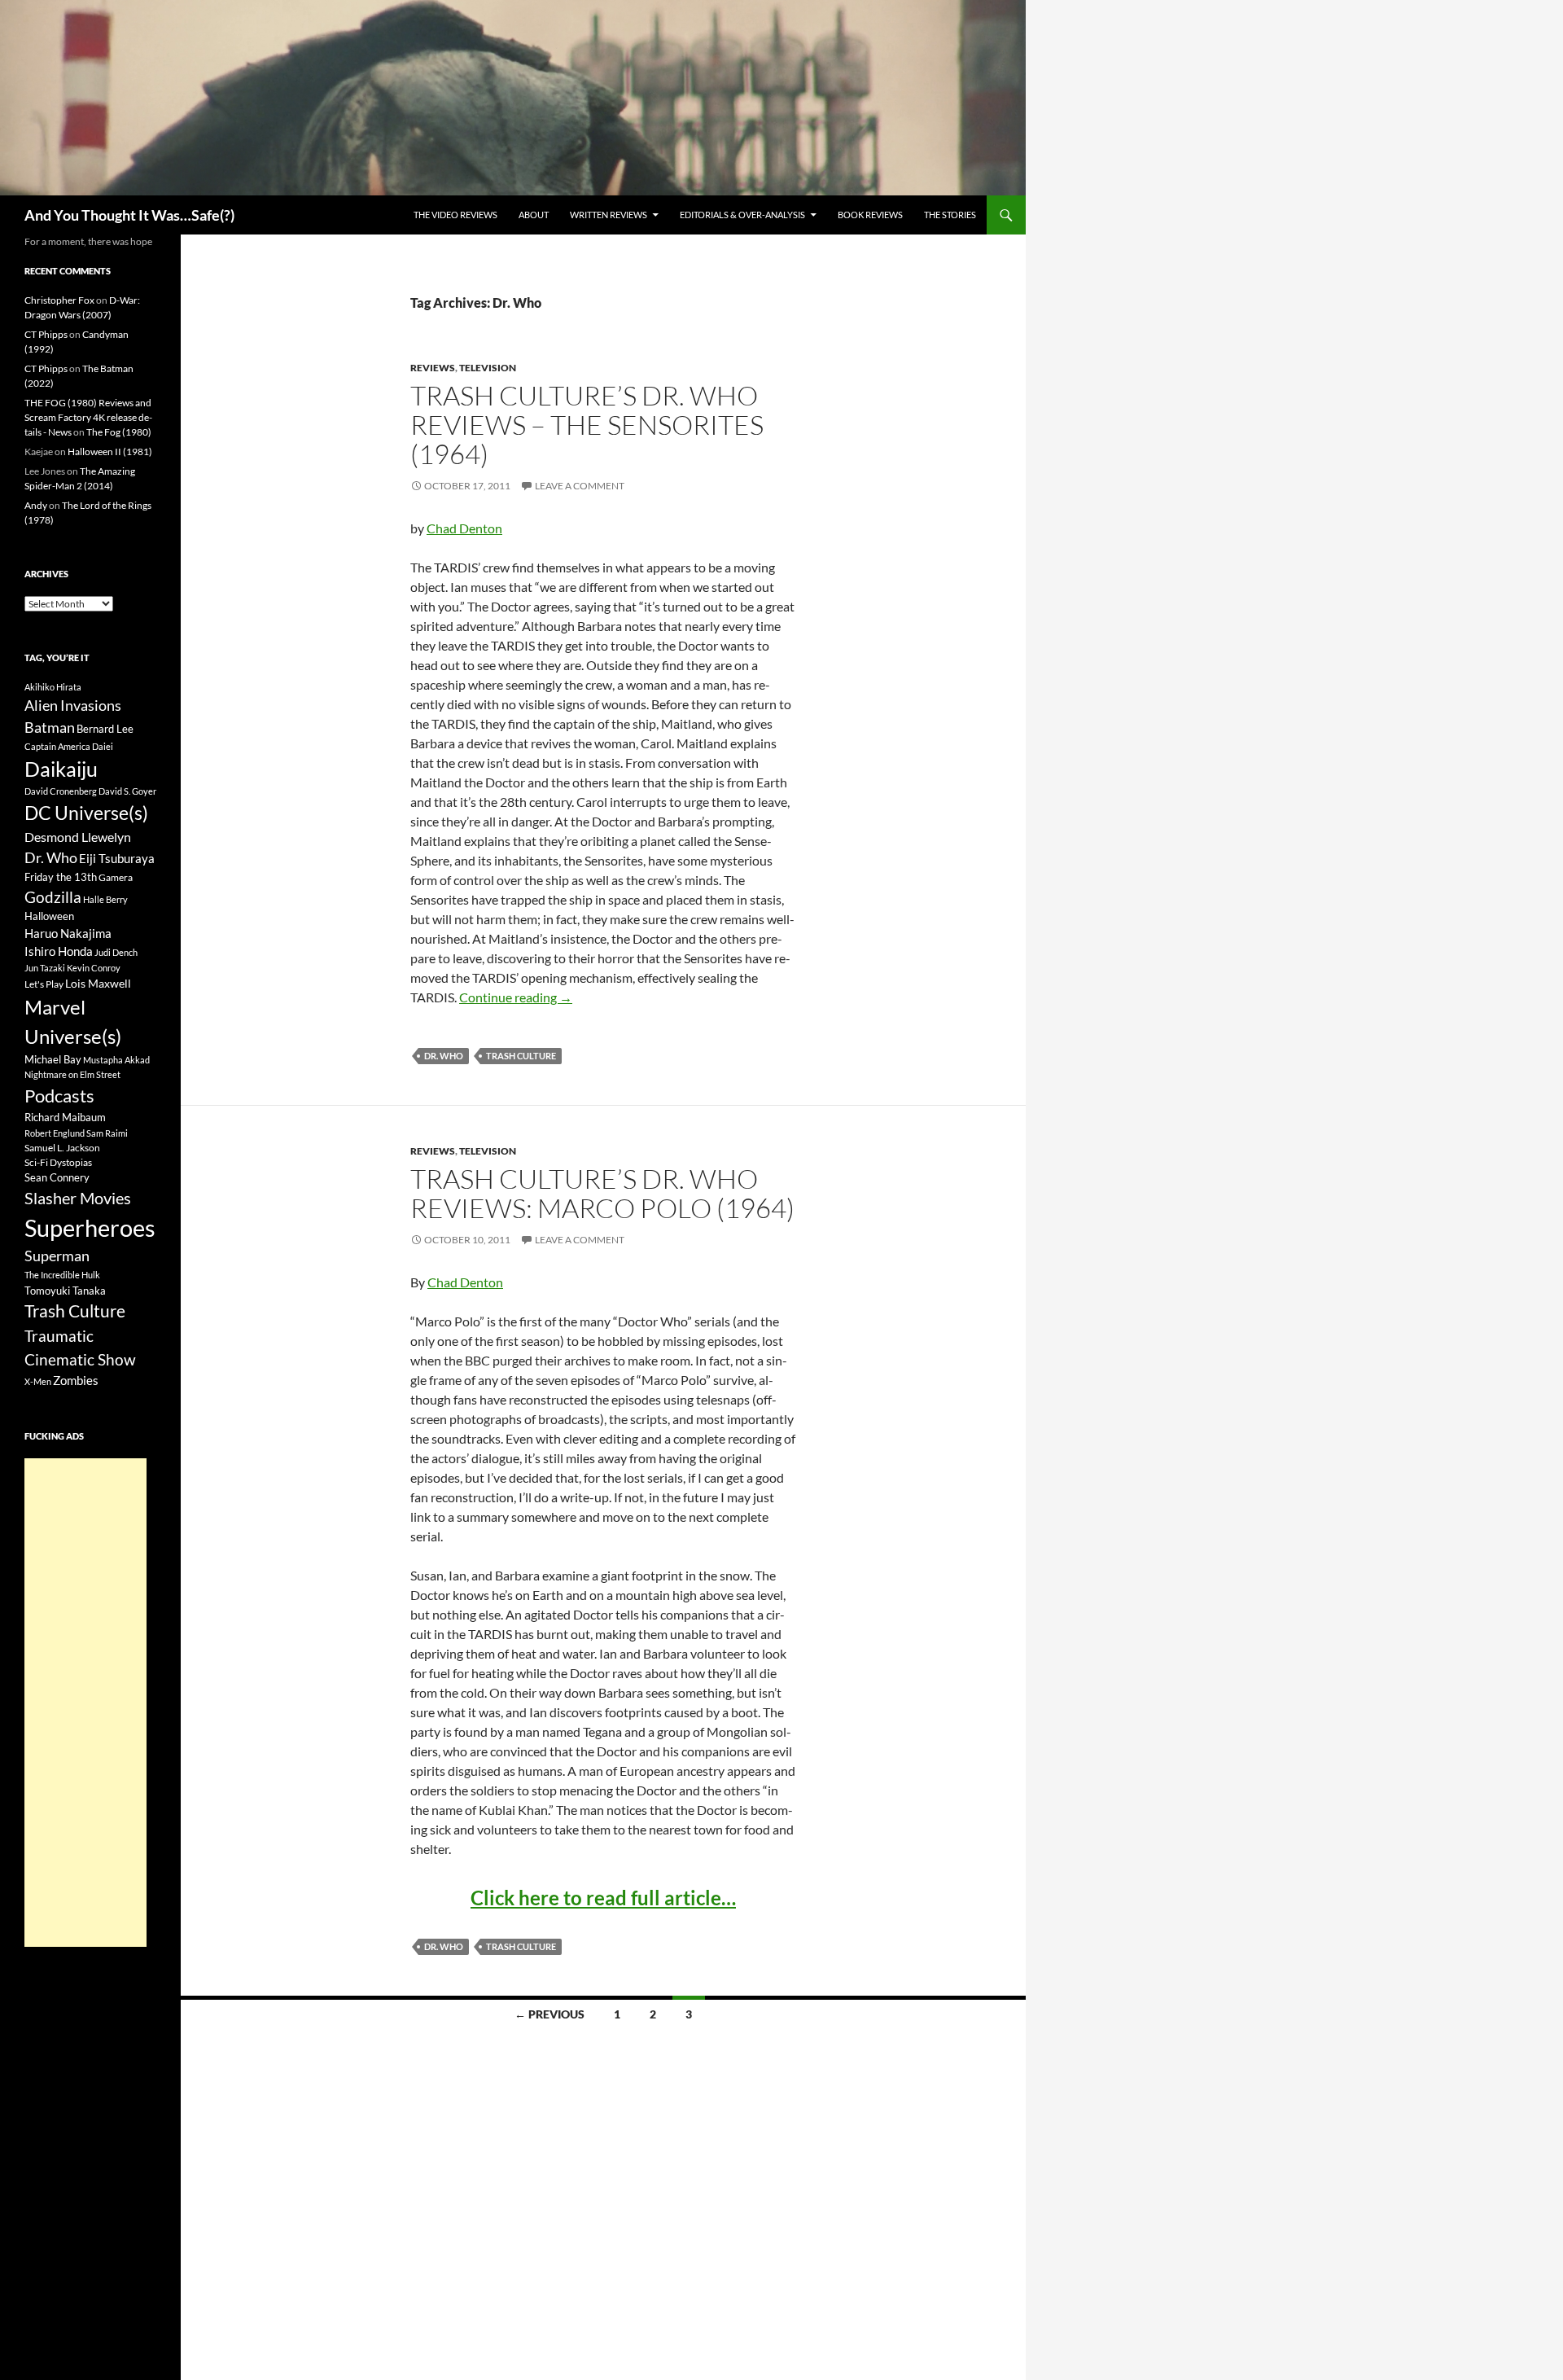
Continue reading (516, 997)
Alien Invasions (73, 705)
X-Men (38, 1381)
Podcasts (59, 1096)
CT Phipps (46, 334)
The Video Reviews (455, 215)
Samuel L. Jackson (62, 1148)
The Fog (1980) (119, 432)
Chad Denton (464, 528)
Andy (36, 505)
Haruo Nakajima (68, 933)
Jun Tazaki (45, 968)
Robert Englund (55, 1133)
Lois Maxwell (98, 983)
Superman (57, 1256)
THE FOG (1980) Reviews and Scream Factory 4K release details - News (88, 417)
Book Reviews (870, 215)
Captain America (57, 746)
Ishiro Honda (59, 951)
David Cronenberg (61, 791)
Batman (50, 727)
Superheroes (90, 1227)
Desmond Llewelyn (78, 837)
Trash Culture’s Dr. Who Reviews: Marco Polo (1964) (602, 1193)
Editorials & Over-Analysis (742, 215)
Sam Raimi (107, 1133)
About (534, 215)
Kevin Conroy (94, 968)
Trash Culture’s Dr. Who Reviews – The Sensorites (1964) (587, 425)
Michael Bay (53, 1059)
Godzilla (53, 897)
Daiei (103, 746)
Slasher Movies (78, 1198)
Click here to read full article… (603, 1898)
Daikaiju (61, 769)
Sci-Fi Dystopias (58, 1162)
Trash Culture (521, 1056)
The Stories (950, 215)
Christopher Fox (59, 300)
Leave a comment (580, 486)
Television (488, 368)
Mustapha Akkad (116, 1060)
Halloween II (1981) (110, 451)
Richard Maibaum (65, 1117)
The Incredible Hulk (62, 1275)
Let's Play (44, 984)
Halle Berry (105, 899)
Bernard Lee (105, 729)
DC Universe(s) (86, 813)
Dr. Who (444, 1056)
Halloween (49, 916)
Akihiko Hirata (53, 687)
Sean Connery (57, 1177)
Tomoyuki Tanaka (65, 1291)
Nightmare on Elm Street (72, 1074)
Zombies (76, 1380)
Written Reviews (609, 215)
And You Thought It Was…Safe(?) (129, 215)
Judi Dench (116, 952)
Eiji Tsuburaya (117, 858)
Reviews (433, 368)
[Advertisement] (85, 1703)
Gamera (116, 877)
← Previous (549, 2014)
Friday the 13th (61, 877)
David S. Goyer (127, 791)
